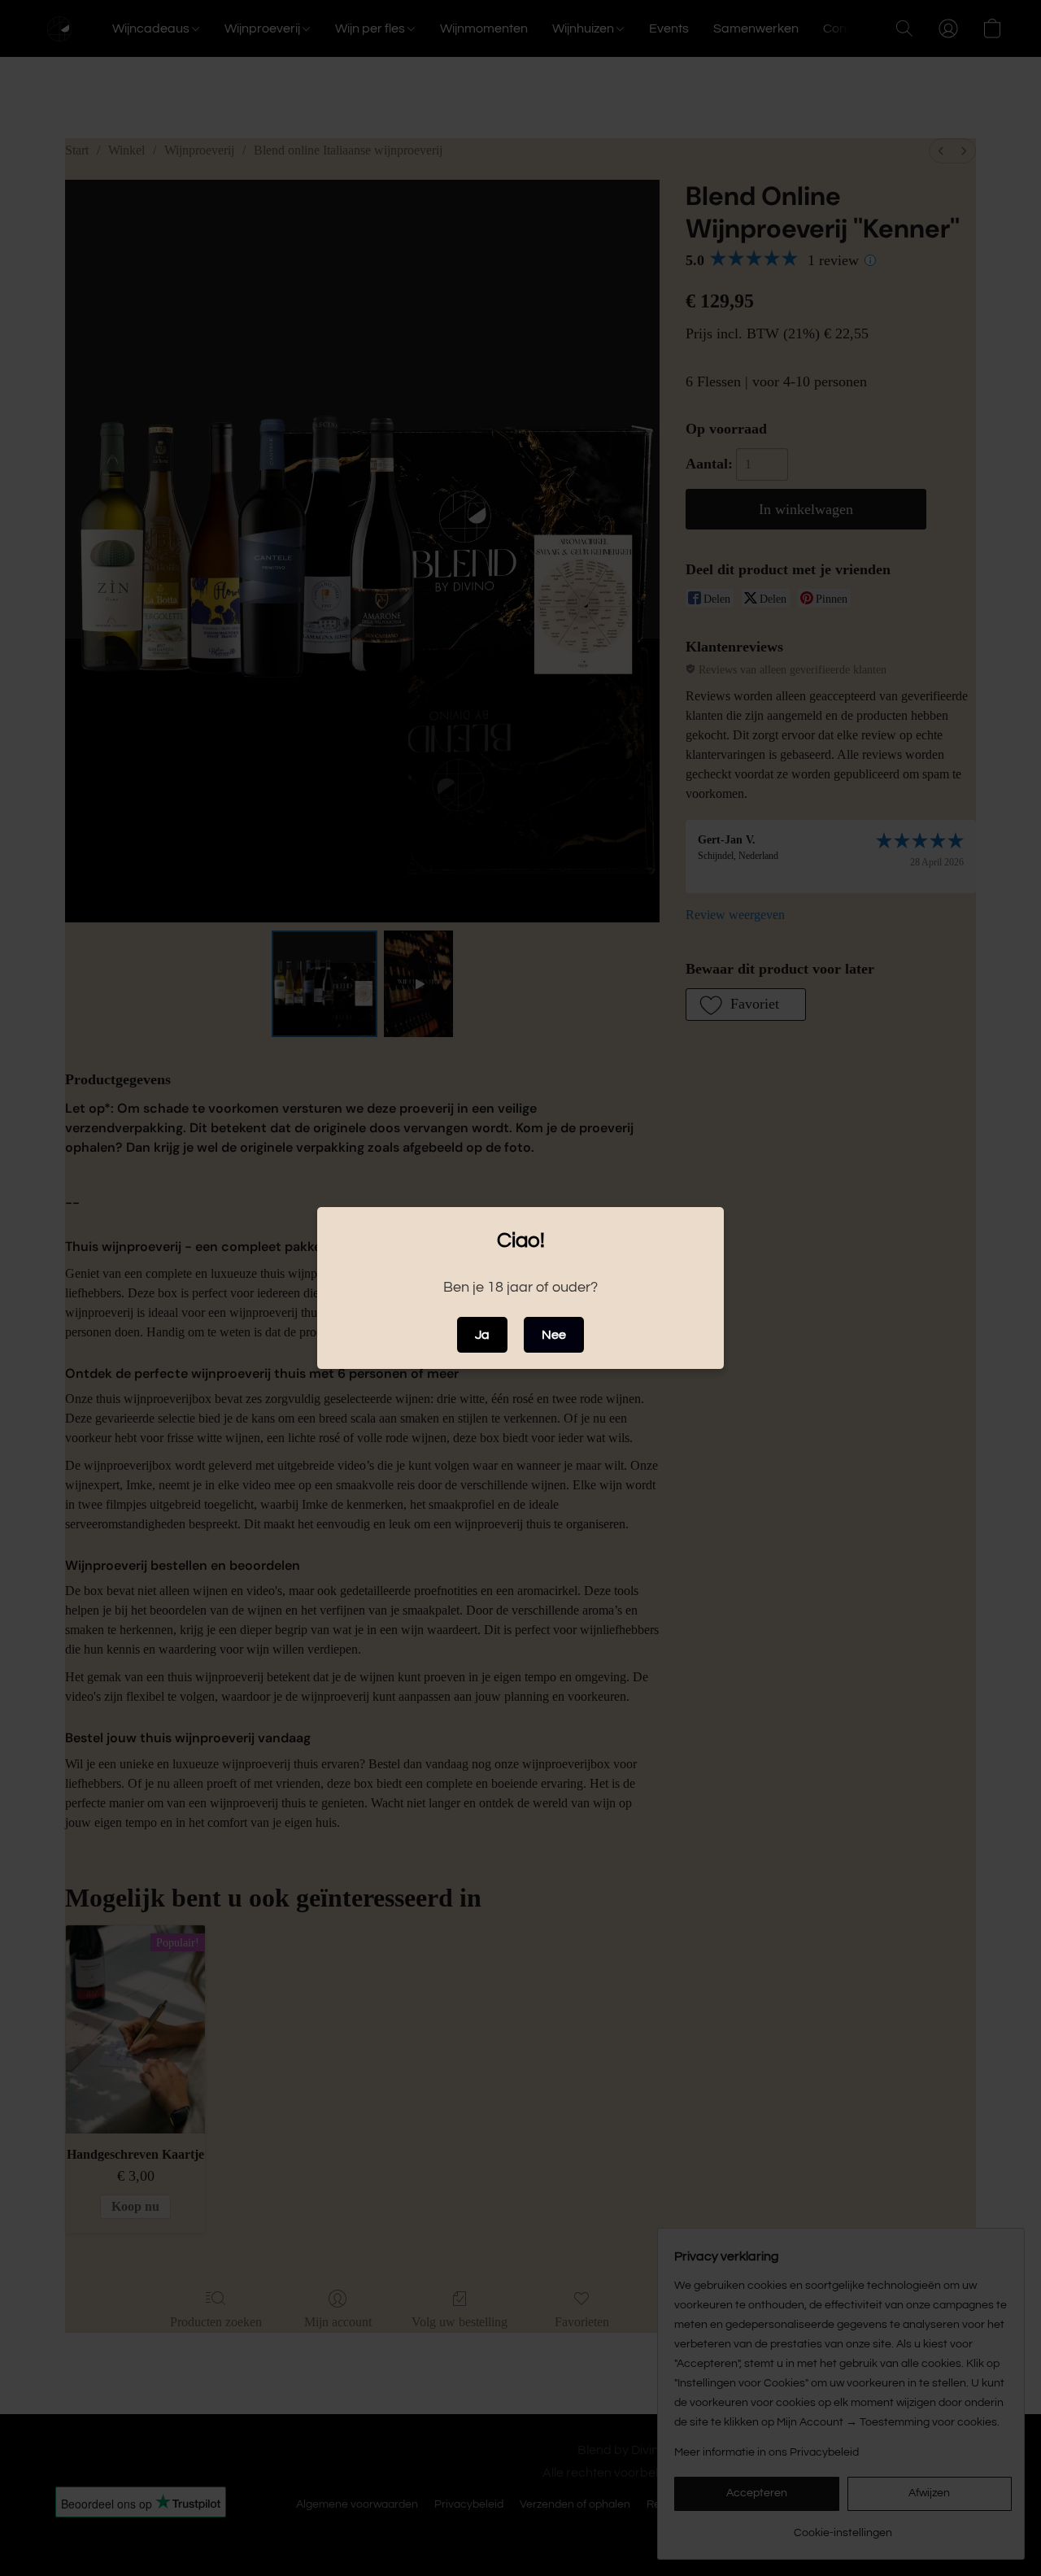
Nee (554, 1335)
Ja (482, 1335)
